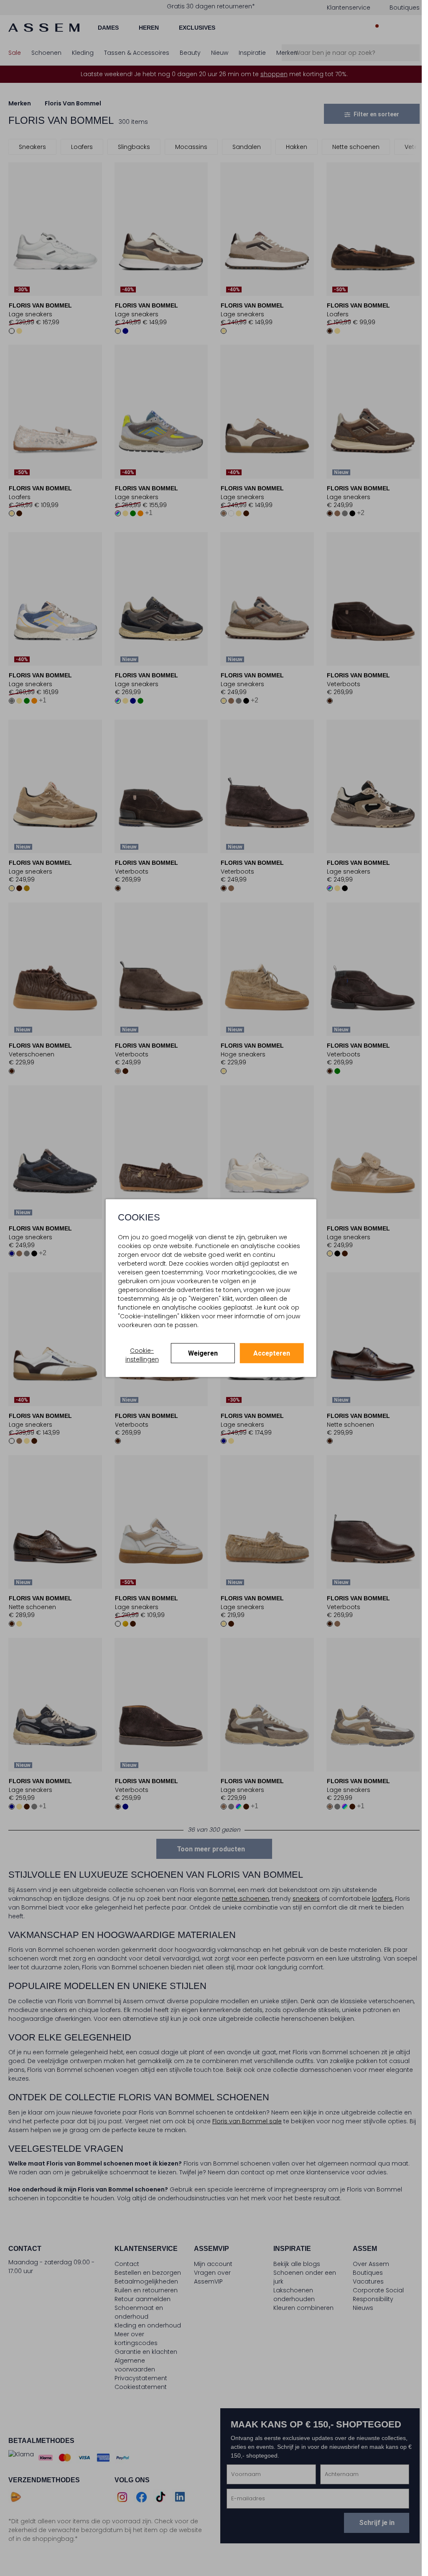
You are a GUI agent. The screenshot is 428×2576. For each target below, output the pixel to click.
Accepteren (272, 1353)
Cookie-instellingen (142, 1355)
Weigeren (203, 1353)
